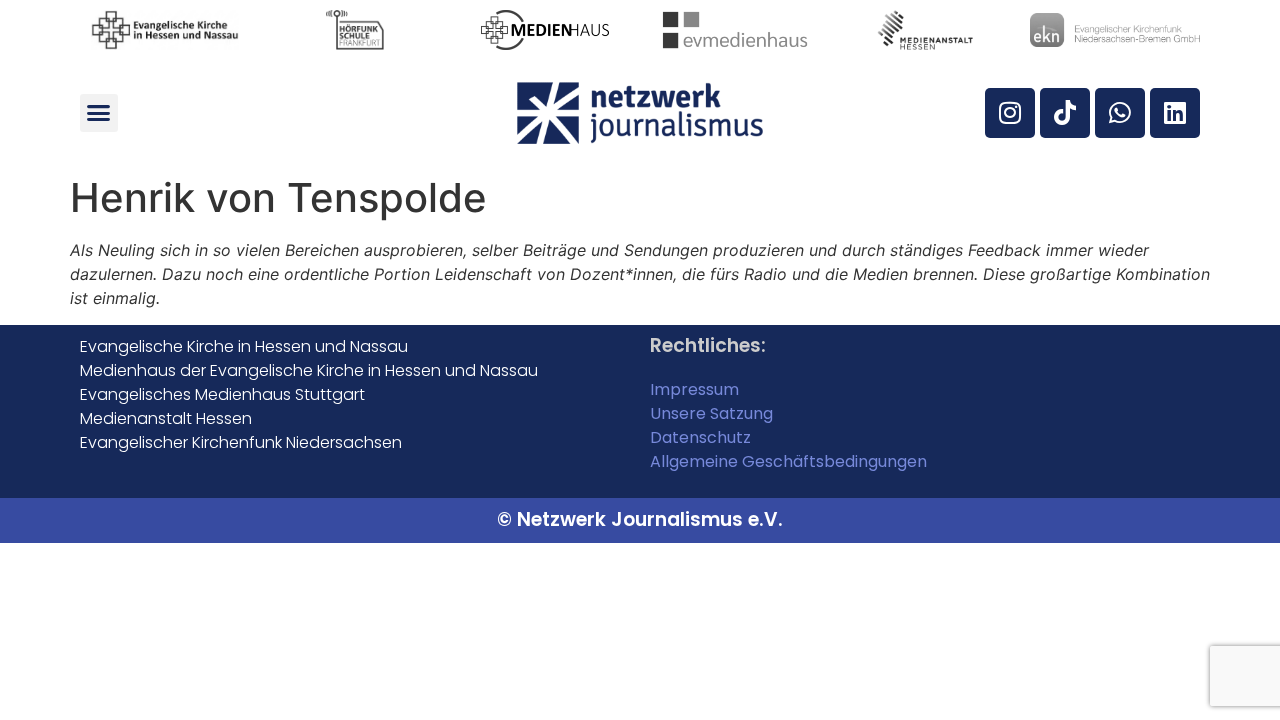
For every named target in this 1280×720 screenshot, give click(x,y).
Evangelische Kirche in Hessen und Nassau (244, 346)
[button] (99, 113)
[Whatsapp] (1120, 113)
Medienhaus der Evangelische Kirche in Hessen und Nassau (309, 370)
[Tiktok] (1065, 113)
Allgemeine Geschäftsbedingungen (788, 461)
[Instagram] (1010, 113)
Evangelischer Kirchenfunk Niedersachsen (241, 442)
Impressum (694, 389)
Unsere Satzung (711, 413)
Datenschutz (700, 437)
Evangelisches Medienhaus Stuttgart (222, 394)
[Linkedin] (1175, 113)
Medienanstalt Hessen (166, 418)
